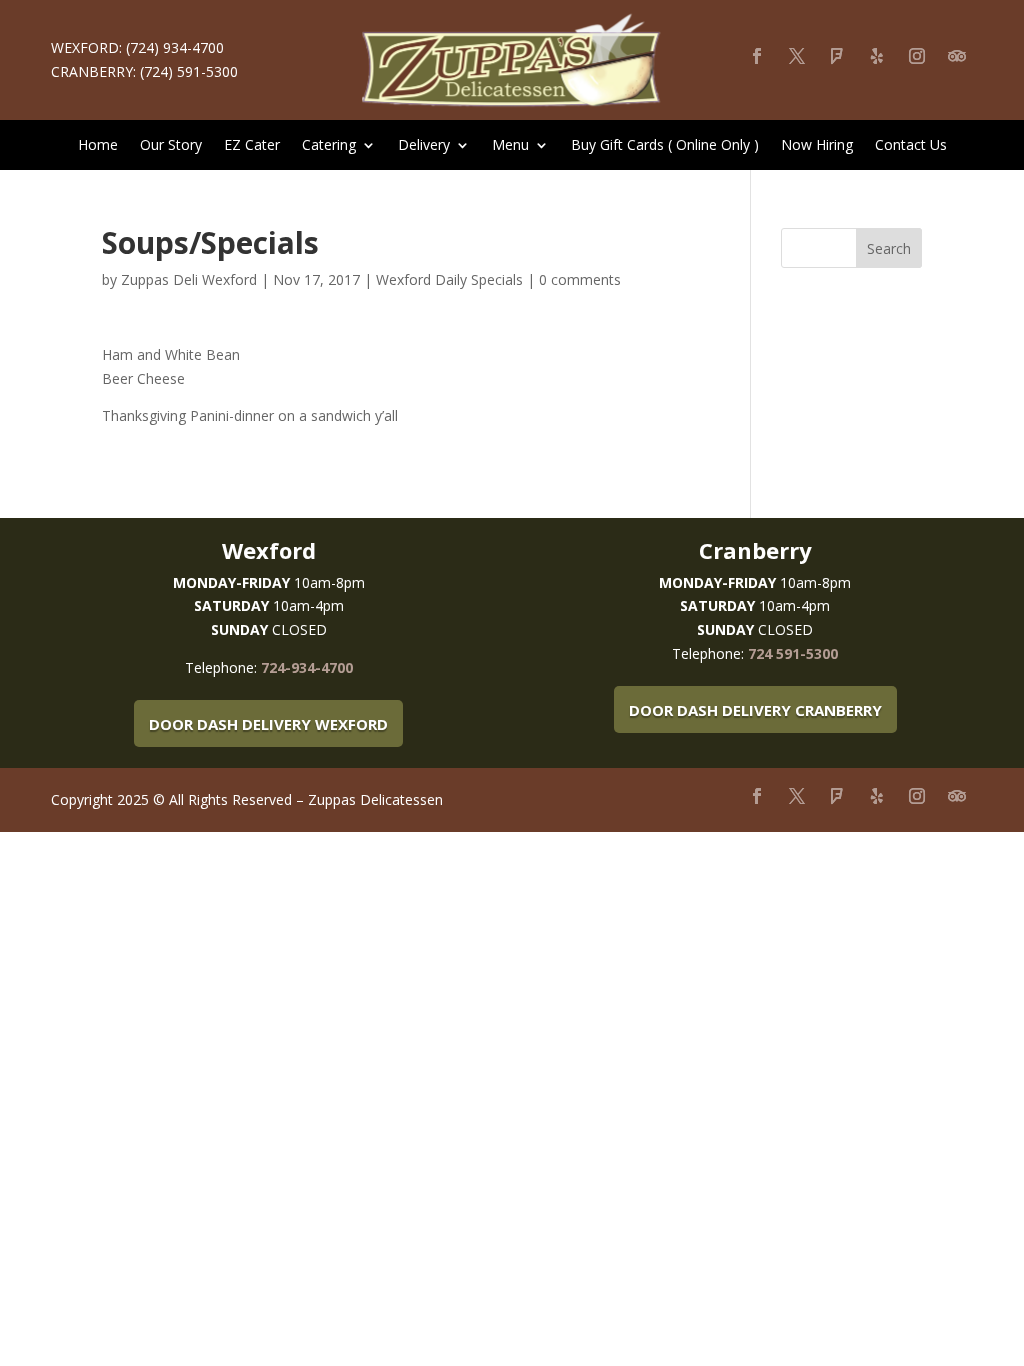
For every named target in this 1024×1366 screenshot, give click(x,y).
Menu (510, 146)
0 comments (580, 279)
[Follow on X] (797, 56)
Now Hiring (817, 146)
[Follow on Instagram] (917, 56)
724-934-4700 (307, 667)
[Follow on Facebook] (757, 56)
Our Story (171, 146)
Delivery (424, 146)
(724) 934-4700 (175, 47)
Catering (329, 146)
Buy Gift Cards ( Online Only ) (665, 146)
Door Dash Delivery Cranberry (755, 710)
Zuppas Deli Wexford (189, 279)
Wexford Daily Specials (449, 279)
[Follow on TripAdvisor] (957, 56)
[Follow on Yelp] (877, 56)
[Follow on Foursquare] (837, 56)
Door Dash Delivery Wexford (268, 724)
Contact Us (911, 146)
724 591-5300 (793, 653)
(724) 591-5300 (189, 71)
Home (98, 146)
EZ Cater (252, 146)
